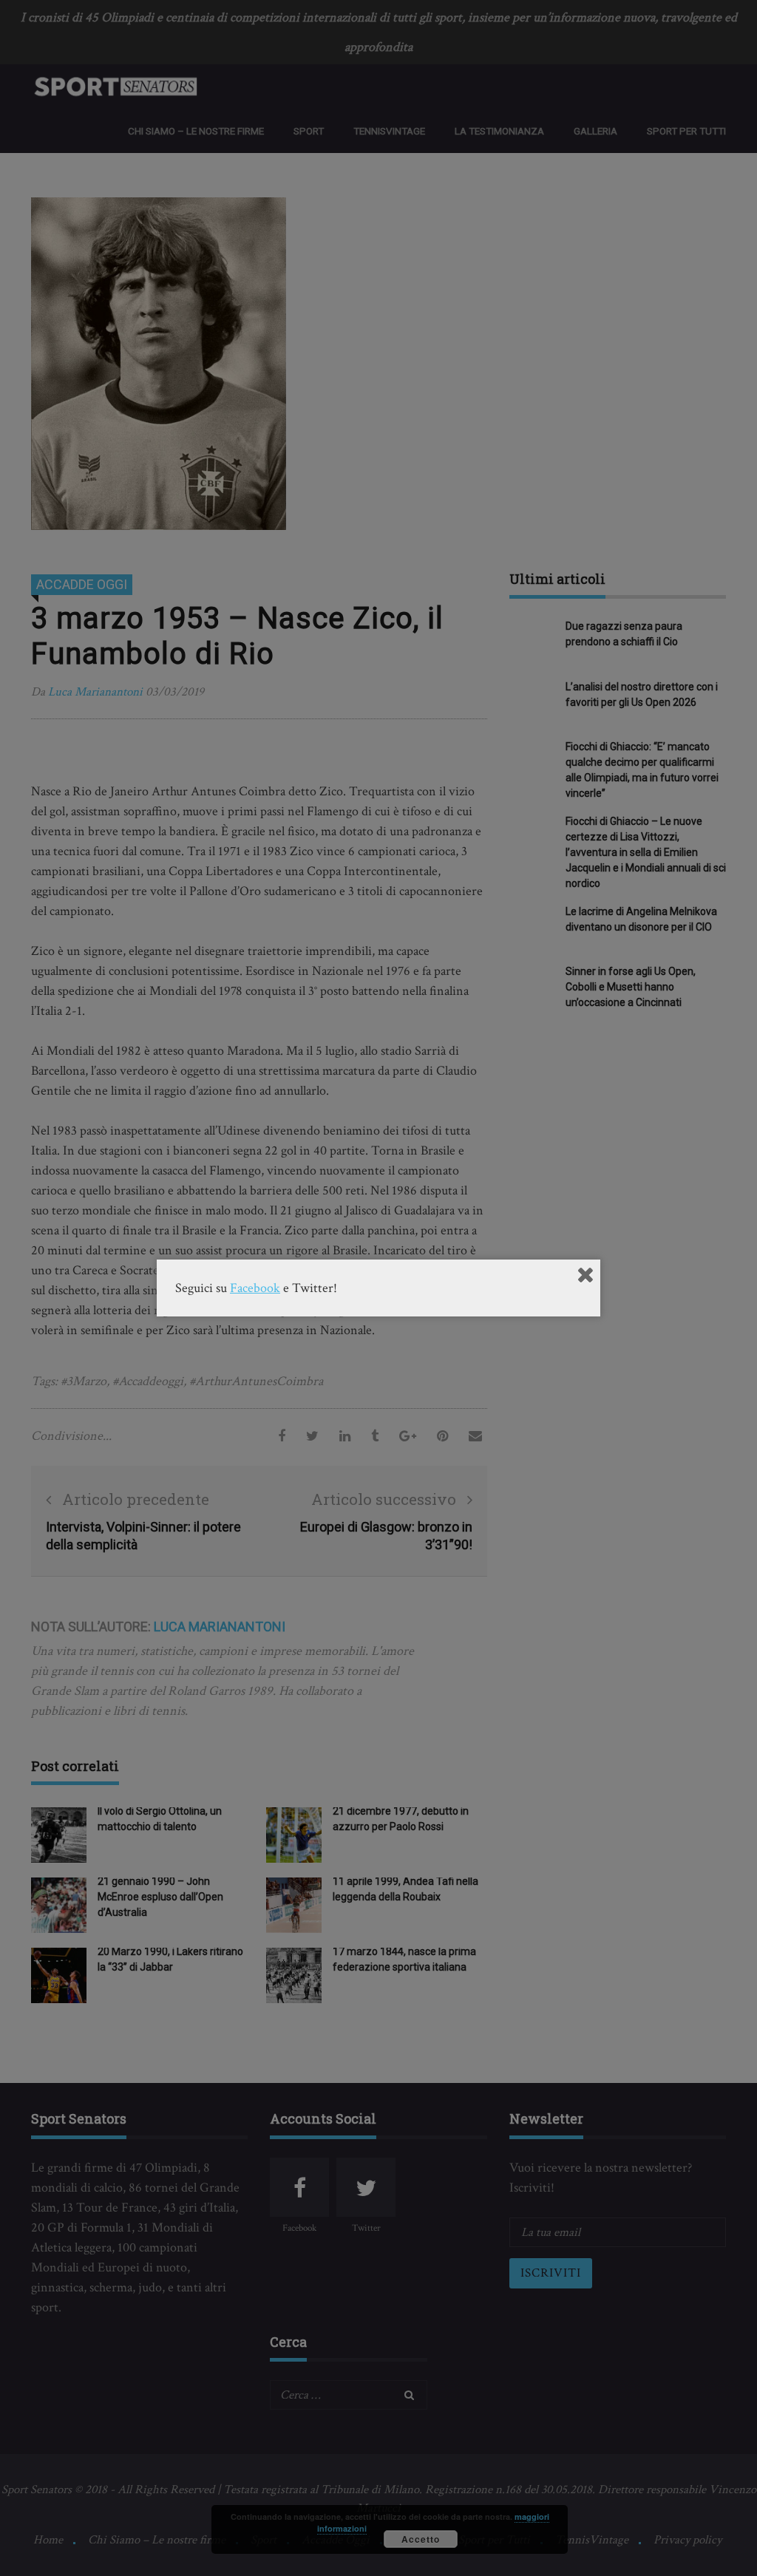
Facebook (255, 1288)
